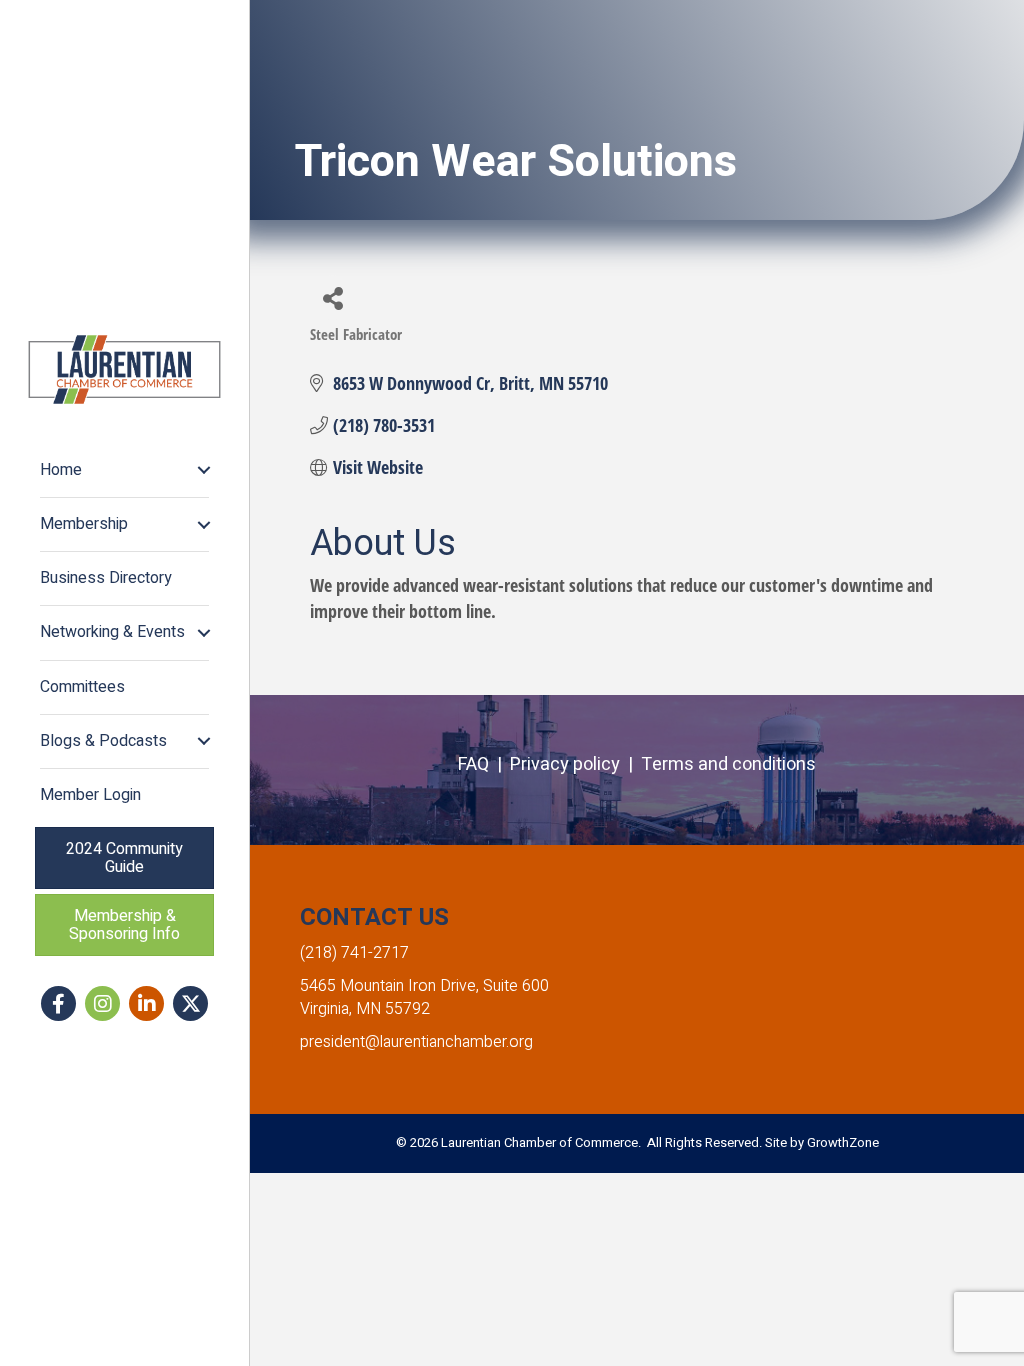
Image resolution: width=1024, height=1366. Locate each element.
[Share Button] (332, 297)
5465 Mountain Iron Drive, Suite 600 (424, 986)
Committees (82, 687)
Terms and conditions (728, 764)
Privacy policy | (575, 764)
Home (61, 470)
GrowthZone (843, 1142)
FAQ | (484, 764)
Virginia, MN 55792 (365, 1009)
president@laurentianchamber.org (416, 1042)
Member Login (90, 795)
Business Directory (106, 578)
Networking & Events (112, 632)
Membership (84, 524)
